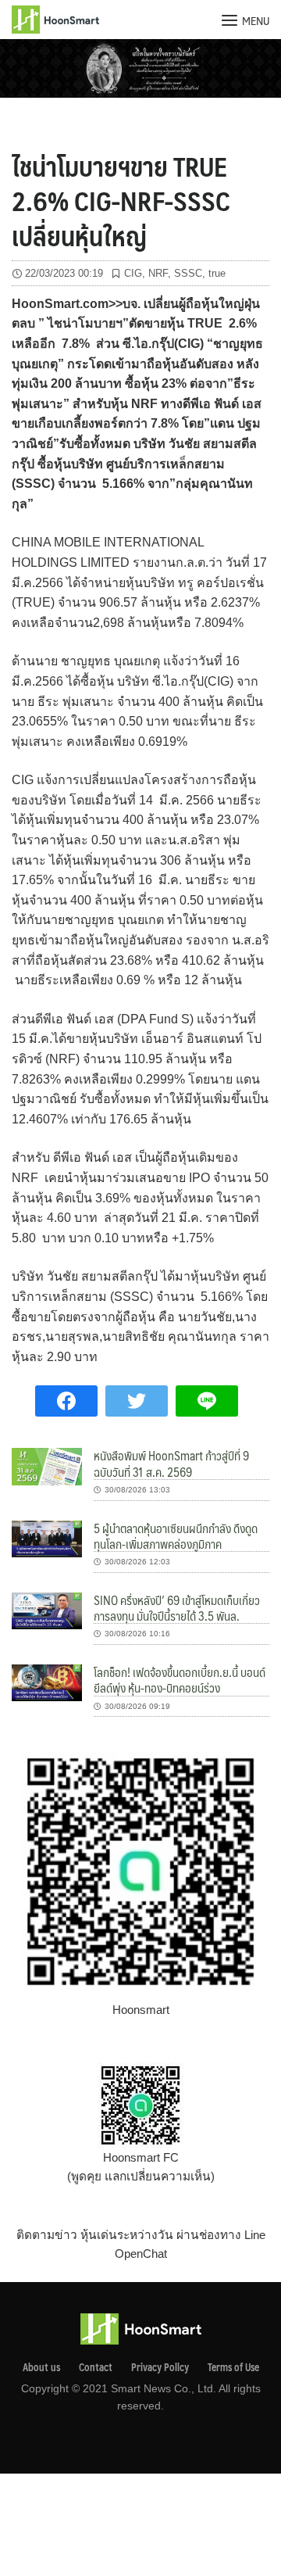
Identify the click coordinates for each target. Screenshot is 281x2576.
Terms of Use (233, 2367)
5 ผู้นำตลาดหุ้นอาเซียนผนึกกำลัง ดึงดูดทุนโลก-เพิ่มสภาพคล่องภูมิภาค (176, 1536)
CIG (133, 273)
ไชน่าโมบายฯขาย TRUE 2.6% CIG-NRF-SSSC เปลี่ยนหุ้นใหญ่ (121, 200)
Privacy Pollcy (160, 2367)
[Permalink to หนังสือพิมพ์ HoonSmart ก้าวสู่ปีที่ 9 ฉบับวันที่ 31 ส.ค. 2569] (47, 1465)
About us (41, 2367)
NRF (158, 273)
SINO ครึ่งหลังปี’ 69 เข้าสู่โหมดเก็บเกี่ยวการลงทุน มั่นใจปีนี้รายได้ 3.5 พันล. (177, 1608)
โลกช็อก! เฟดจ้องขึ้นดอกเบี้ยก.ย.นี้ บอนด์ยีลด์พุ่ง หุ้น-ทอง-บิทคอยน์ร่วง (180, 1680)
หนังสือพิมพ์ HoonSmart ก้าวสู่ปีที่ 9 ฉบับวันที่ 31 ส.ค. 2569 (171, 1463)
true (217, 273)
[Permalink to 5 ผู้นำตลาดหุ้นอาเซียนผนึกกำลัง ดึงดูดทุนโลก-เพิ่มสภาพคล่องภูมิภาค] (47, 1537)
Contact (96, 2367)
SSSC (188, 273)
